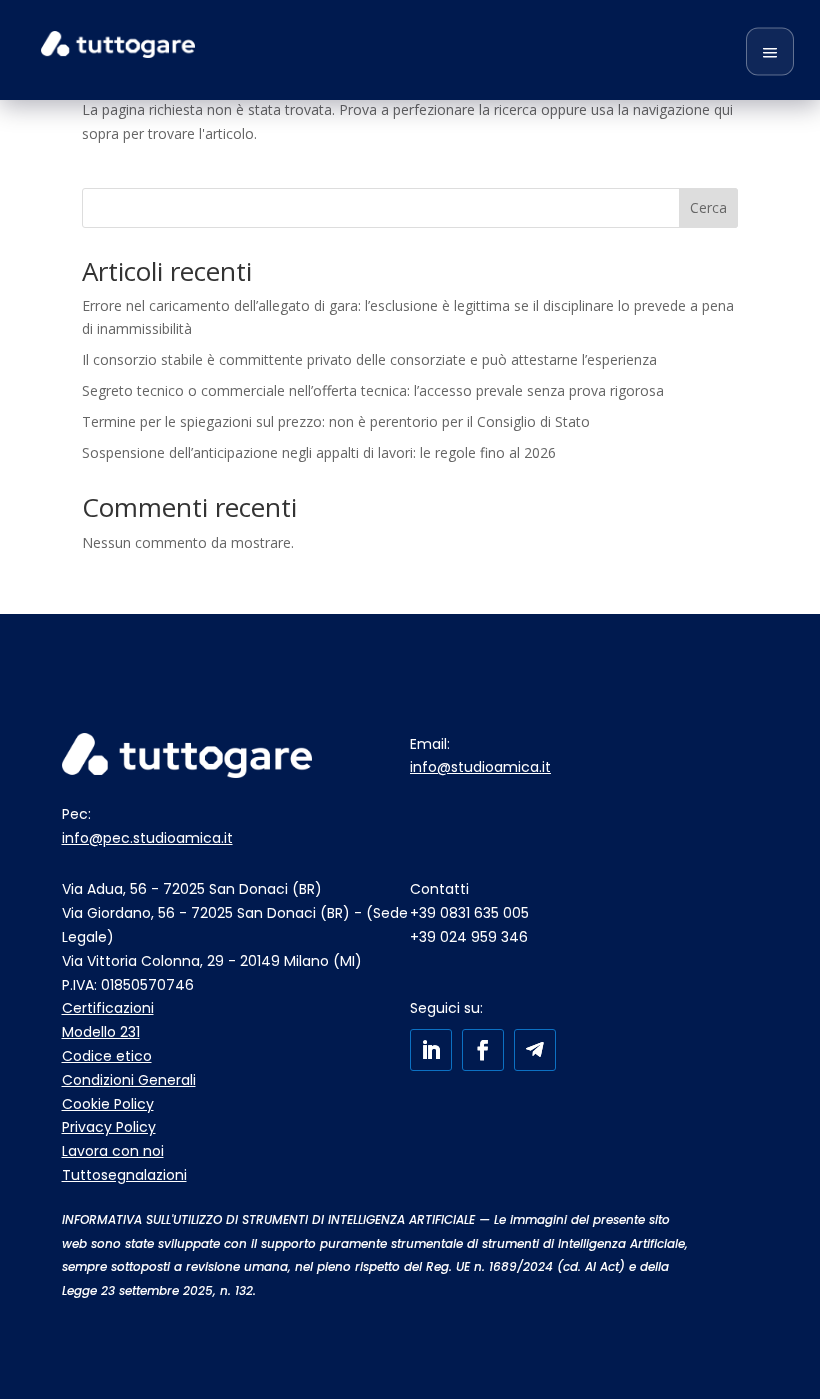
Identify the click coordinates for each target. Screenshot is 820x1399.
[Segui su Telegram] (535, 1050)
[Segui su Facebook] (483, 1050)
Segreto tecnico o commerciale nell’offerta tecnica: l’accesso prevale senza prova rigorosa (373, 390)
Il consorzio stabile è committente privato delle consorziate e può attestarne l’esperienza (369, 359)
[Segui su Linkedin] (431, 1050)
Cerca (708, 207)
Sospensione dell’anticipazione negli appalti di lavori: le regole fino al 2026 (319, 452)
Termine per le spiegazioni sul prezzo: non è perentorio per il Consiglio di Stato (336, 421)
